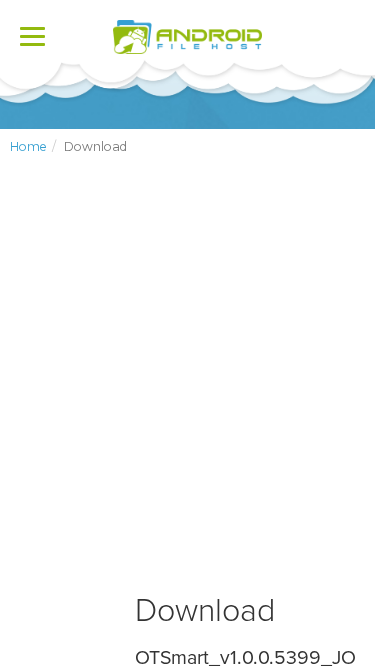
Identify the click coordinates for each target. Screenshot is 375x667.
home (28, 146)
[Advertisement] (187, 390)
